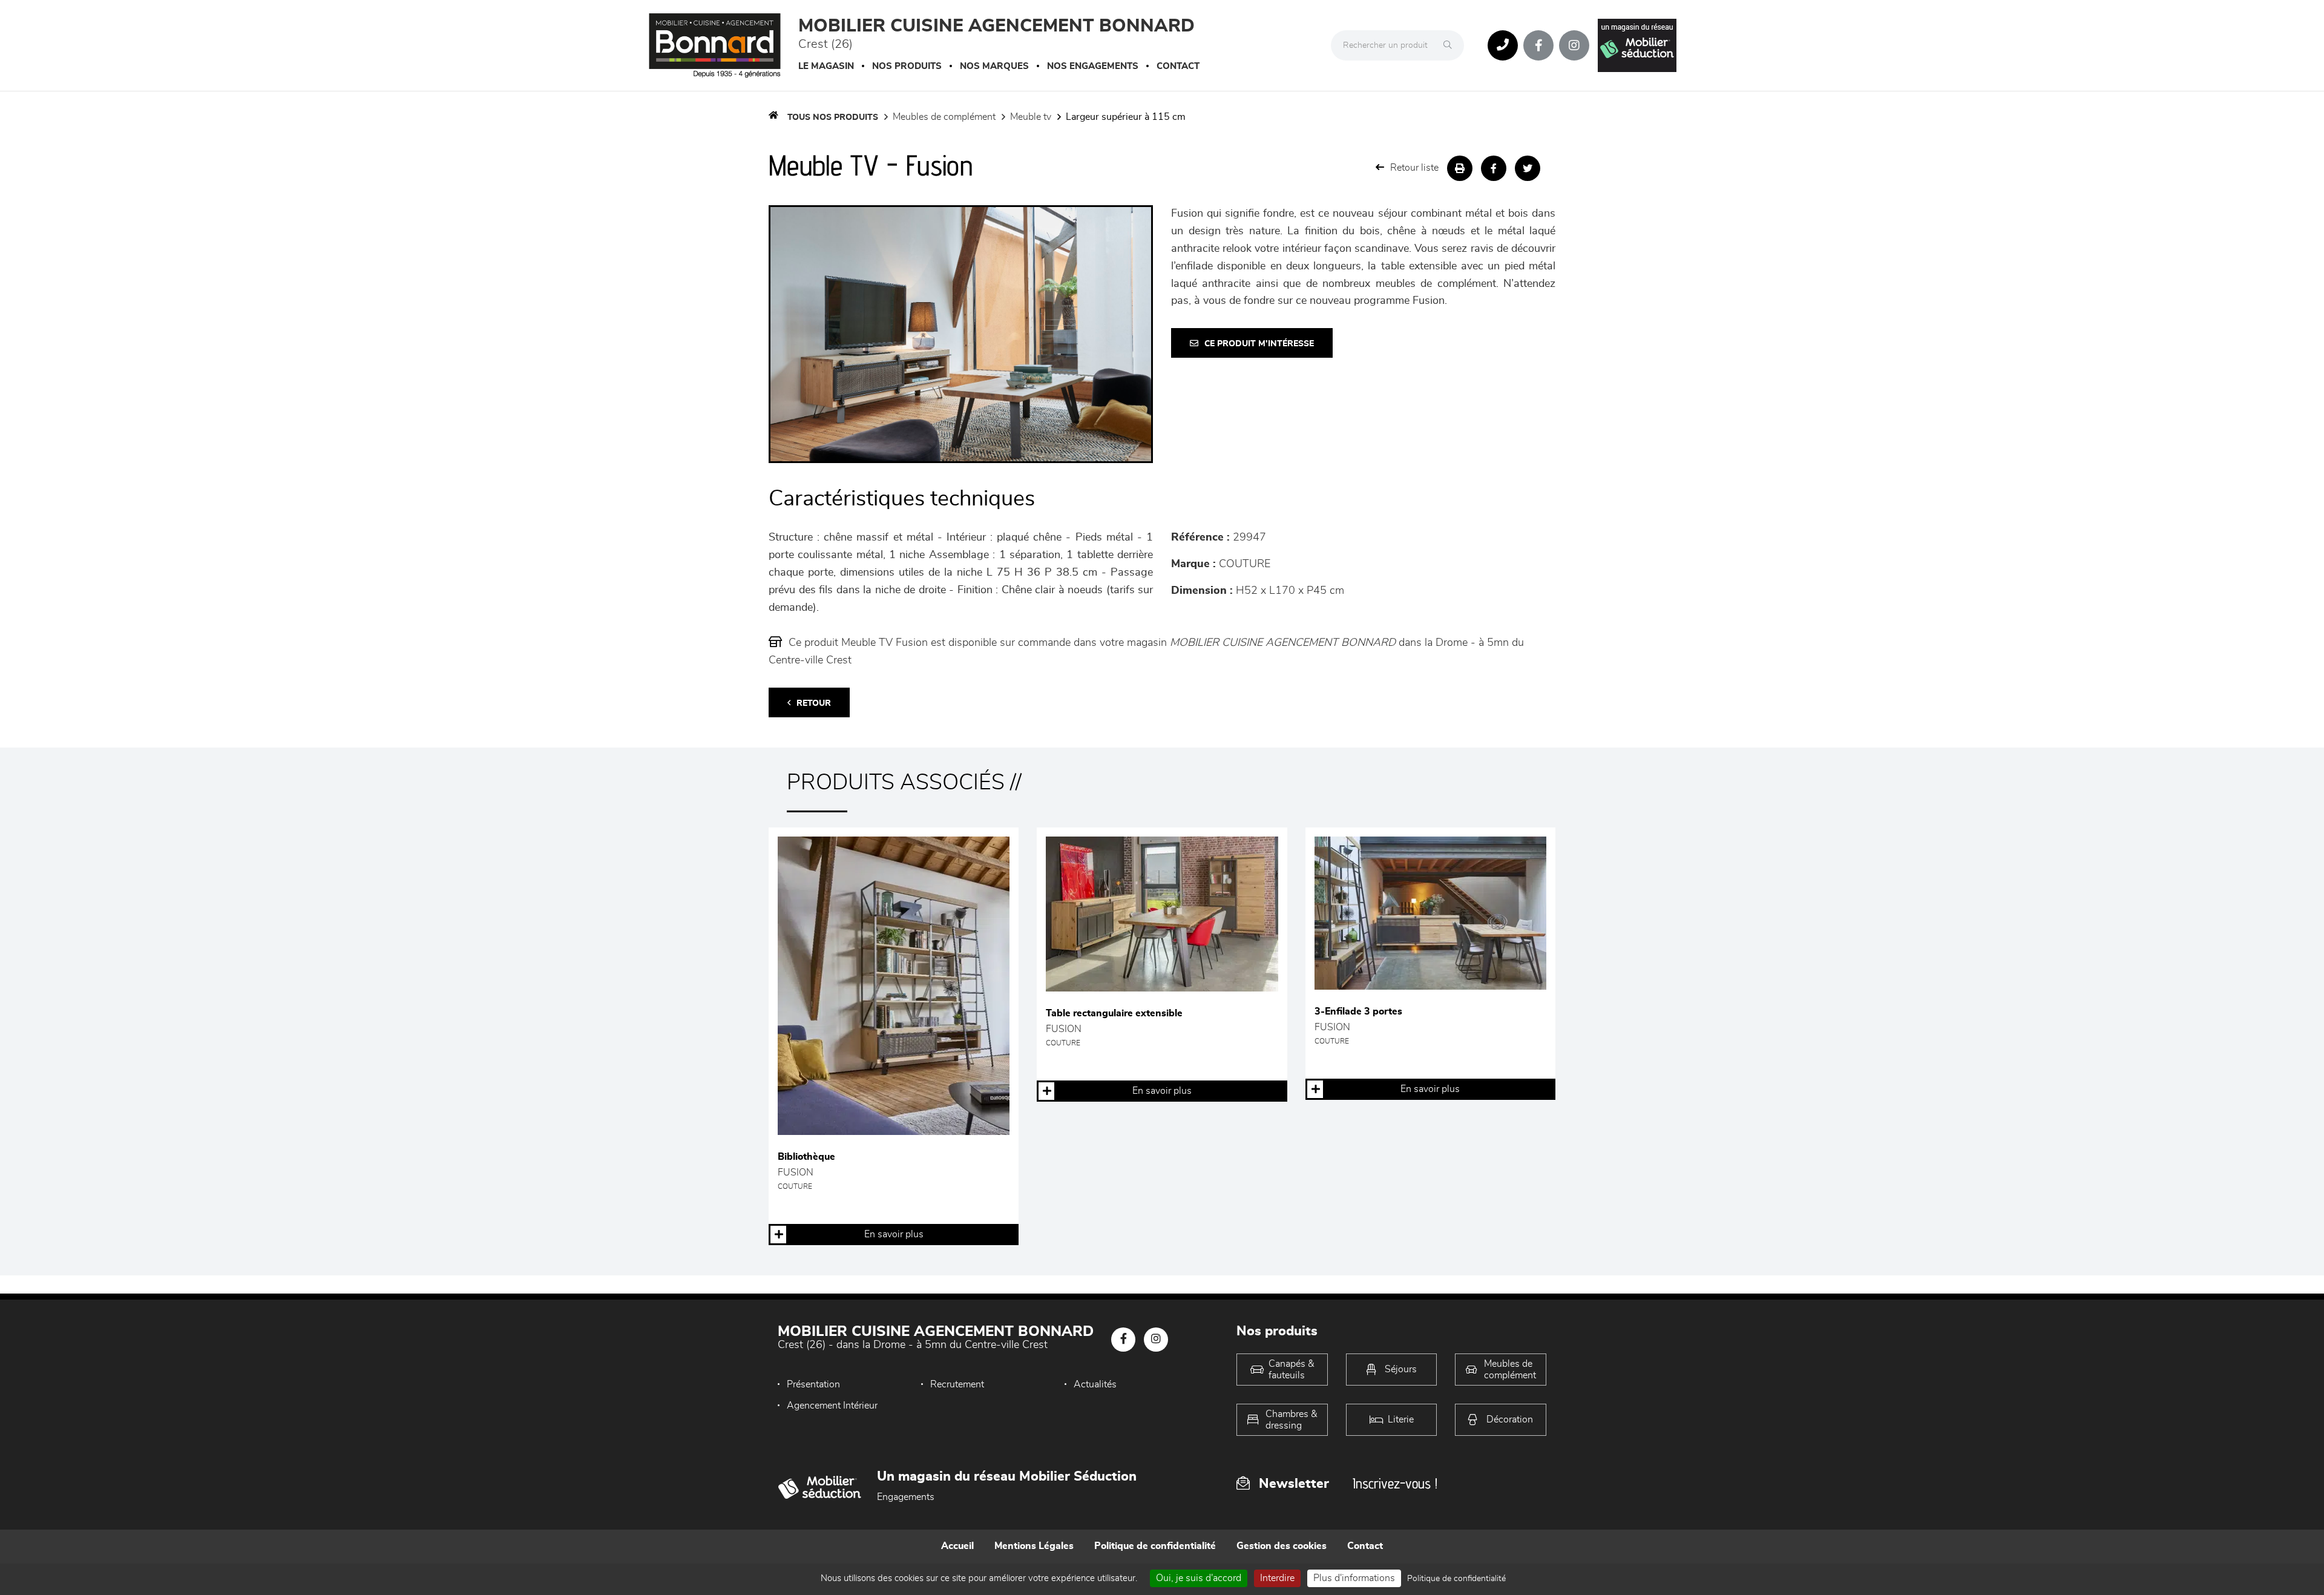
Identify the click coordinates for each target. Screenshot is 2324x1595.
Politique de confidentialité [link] (1456, 1579)
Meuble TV (1031, 117)
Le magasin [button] (826, 66)
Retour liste (1414, 168)
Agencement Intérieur (832, 1406)
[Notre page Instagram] (1574, 45)
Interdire (1277, 1578)
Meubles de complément (944, 117)
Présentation (813, 1384)
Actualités (1095, 1384)
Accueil (957, 1546)
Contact (1178, 66)
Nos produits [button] (907, 66)
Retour (814, 703)
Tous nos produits (833, 117)
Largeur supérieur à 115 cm (1126, 117)
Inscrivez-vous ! (1395, 1483)
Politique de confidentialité (1155, 1546)
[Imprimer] (1460, 168)
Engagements (906, 1497)
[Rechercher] (1451, 45)
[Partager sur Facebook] (1494, 168)
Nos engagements (1093, 66)
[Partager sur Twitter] (1528, 168)
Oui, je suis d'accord (1199, 1578)
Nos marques (994, 66)
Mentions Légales (1034, 1546)
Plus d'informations (1354, 1578)
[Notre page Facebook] (1538, 45)
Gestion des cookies (1282, 1546)
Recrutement (957, 1384)
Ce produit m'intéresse (1259, 344)
